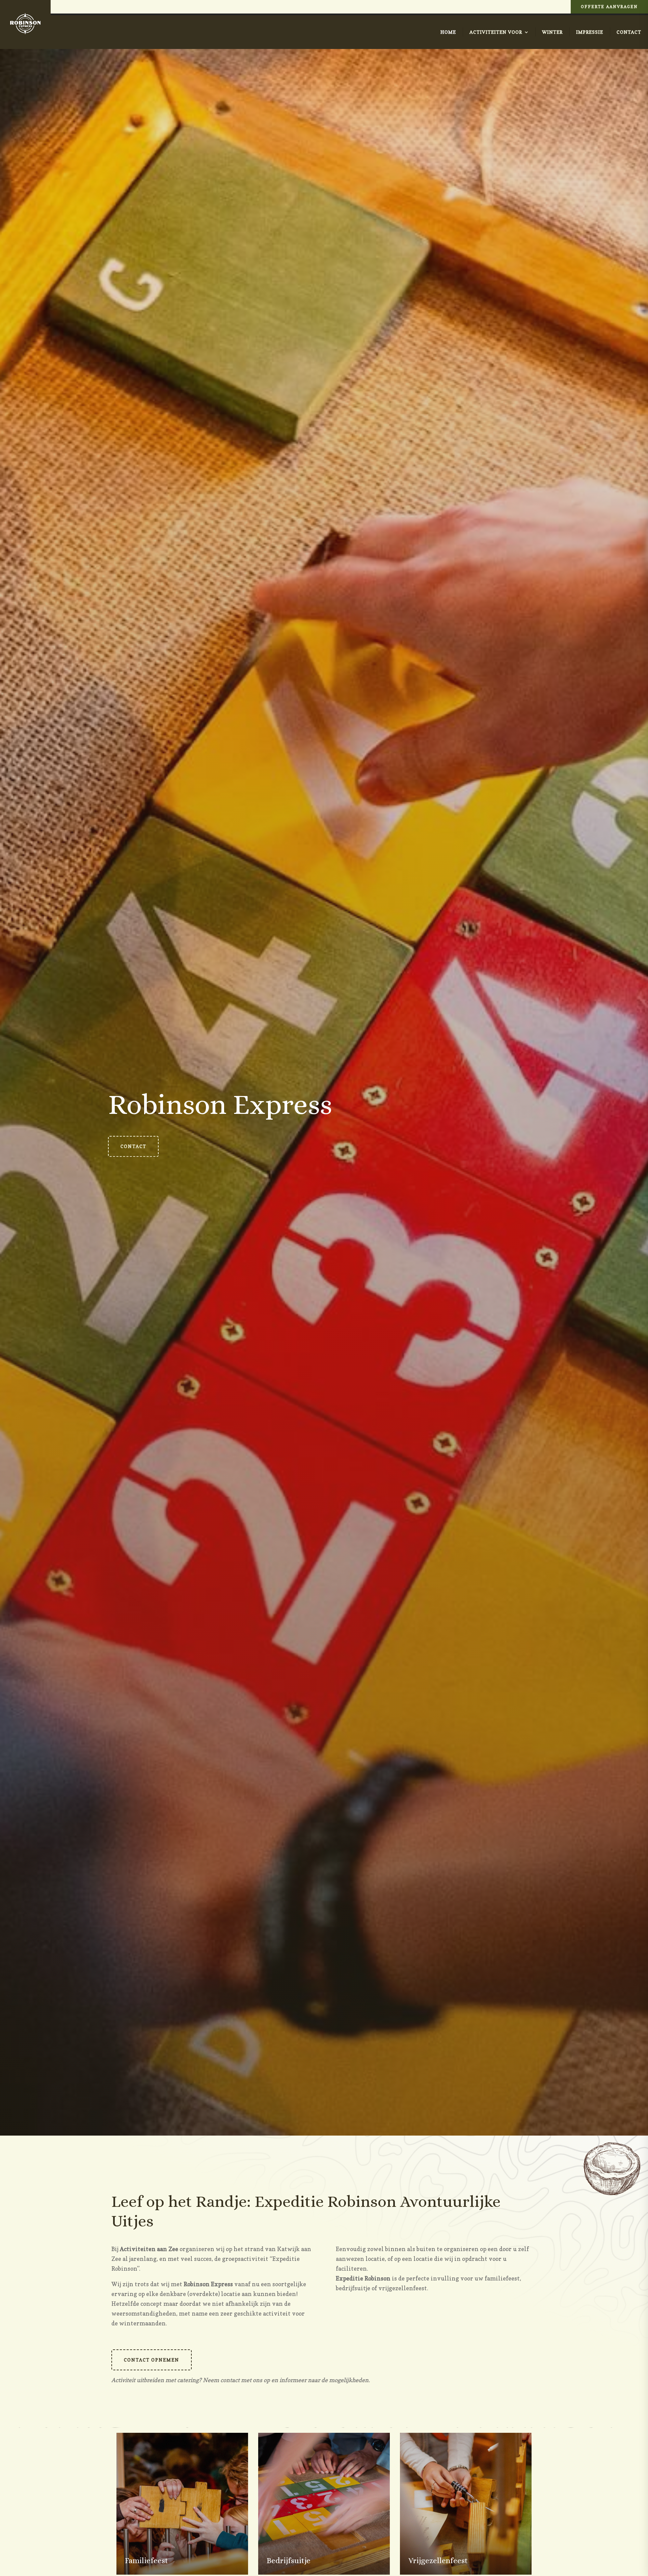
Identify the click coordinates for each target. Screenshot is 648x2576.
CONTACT (133, 1146)
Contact (629, 32)
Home (448, 32)
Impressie (590, 32)
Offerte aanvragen (609, 7)
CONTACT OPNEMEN (152, 2360)
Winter (552, 32)
